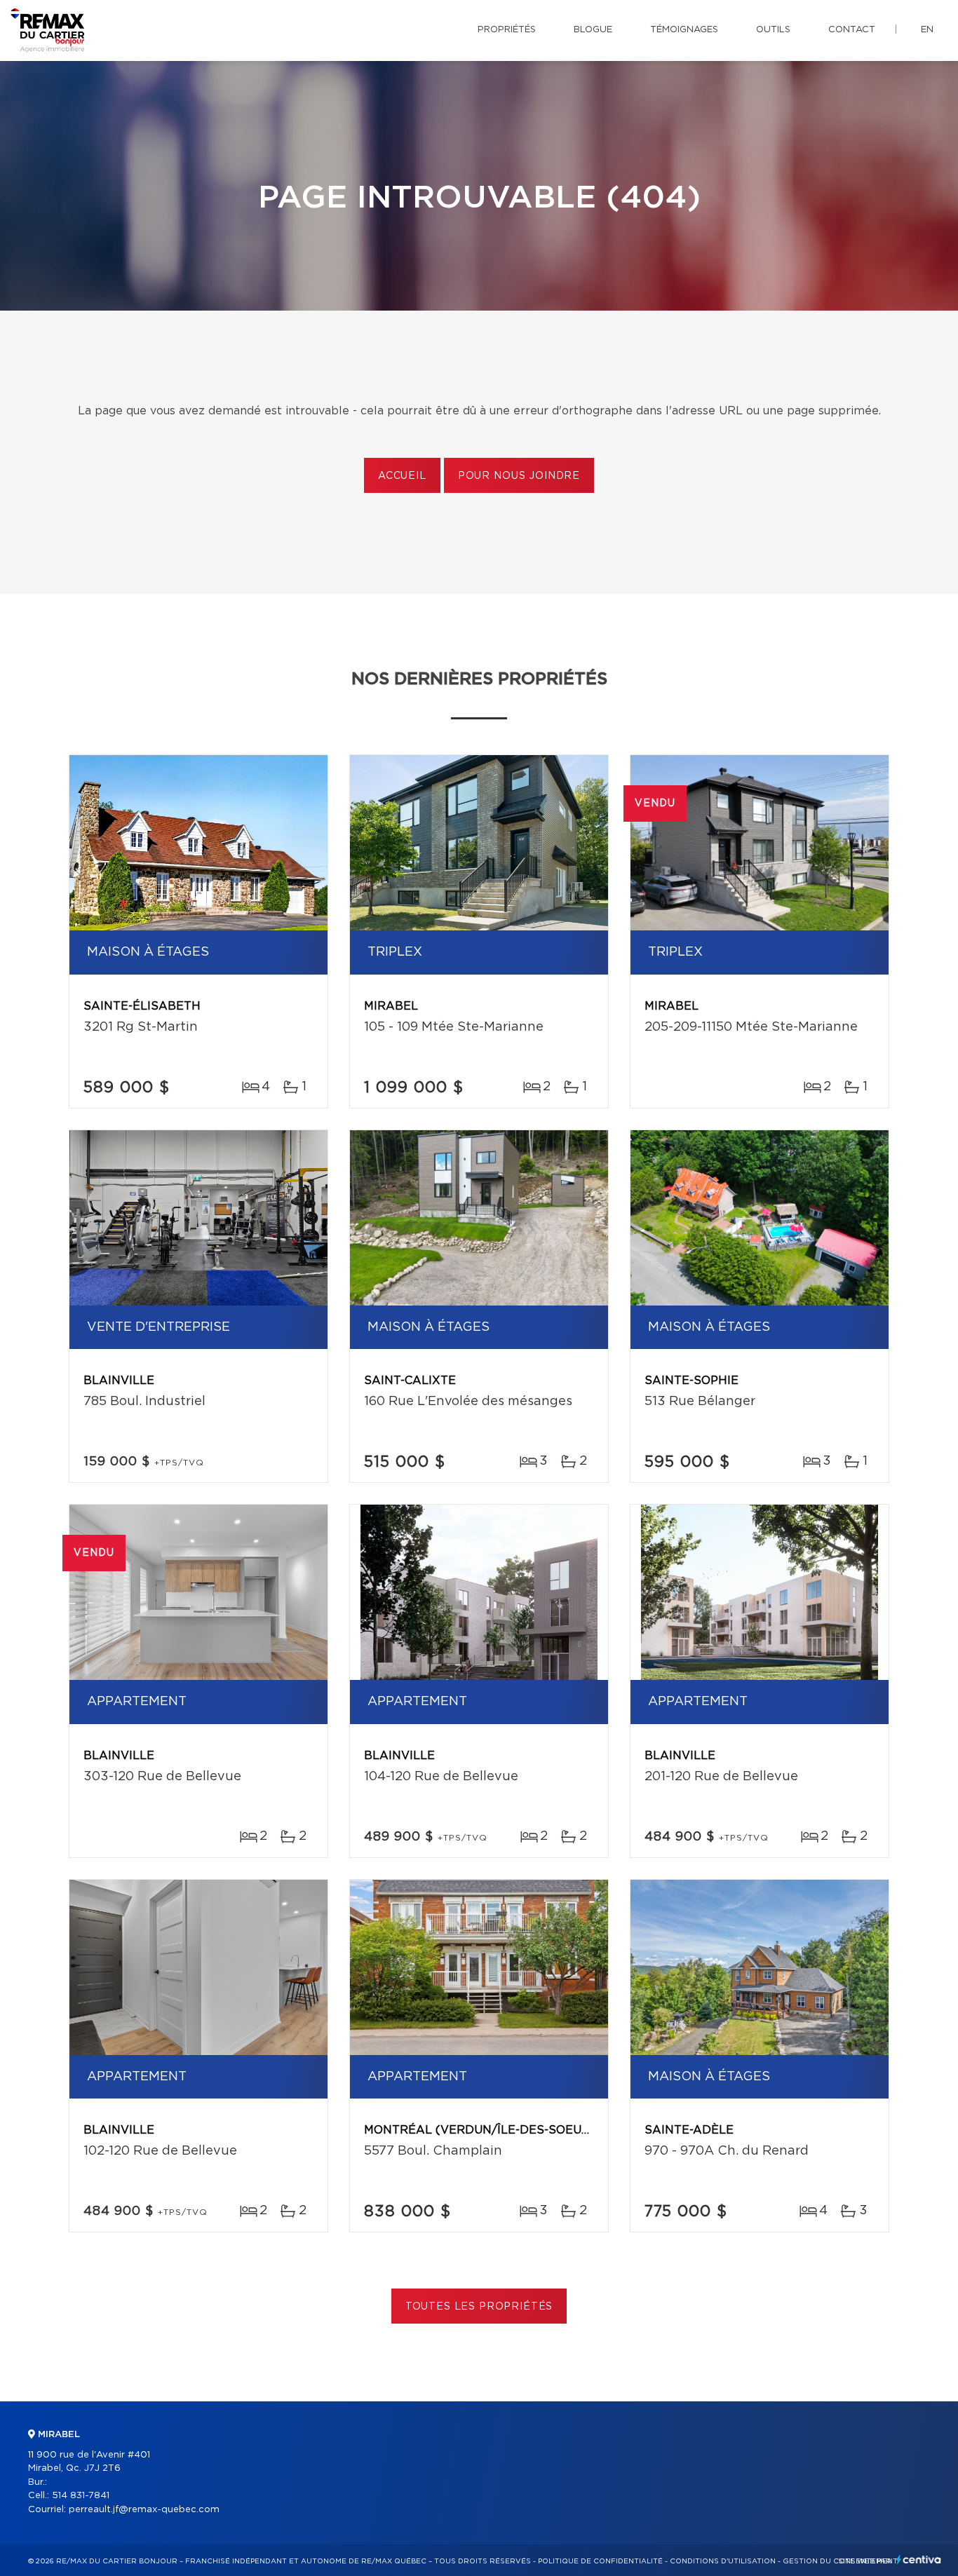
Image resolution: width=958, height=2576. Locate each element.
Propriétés (507, 30)
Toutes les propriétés (479, 2307)
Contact (852, 30)
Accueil (402, 476)
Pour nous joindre (519, 476)
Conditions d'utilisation (723, 2561)
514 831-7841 (81, 2496)
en (927, 30)
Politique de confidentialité (600, 2561)
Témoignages (684, 30)
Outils (773, 30)
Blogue (593, 30)
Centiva (919, 2560)
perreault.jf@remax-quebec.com (144, 2510)
